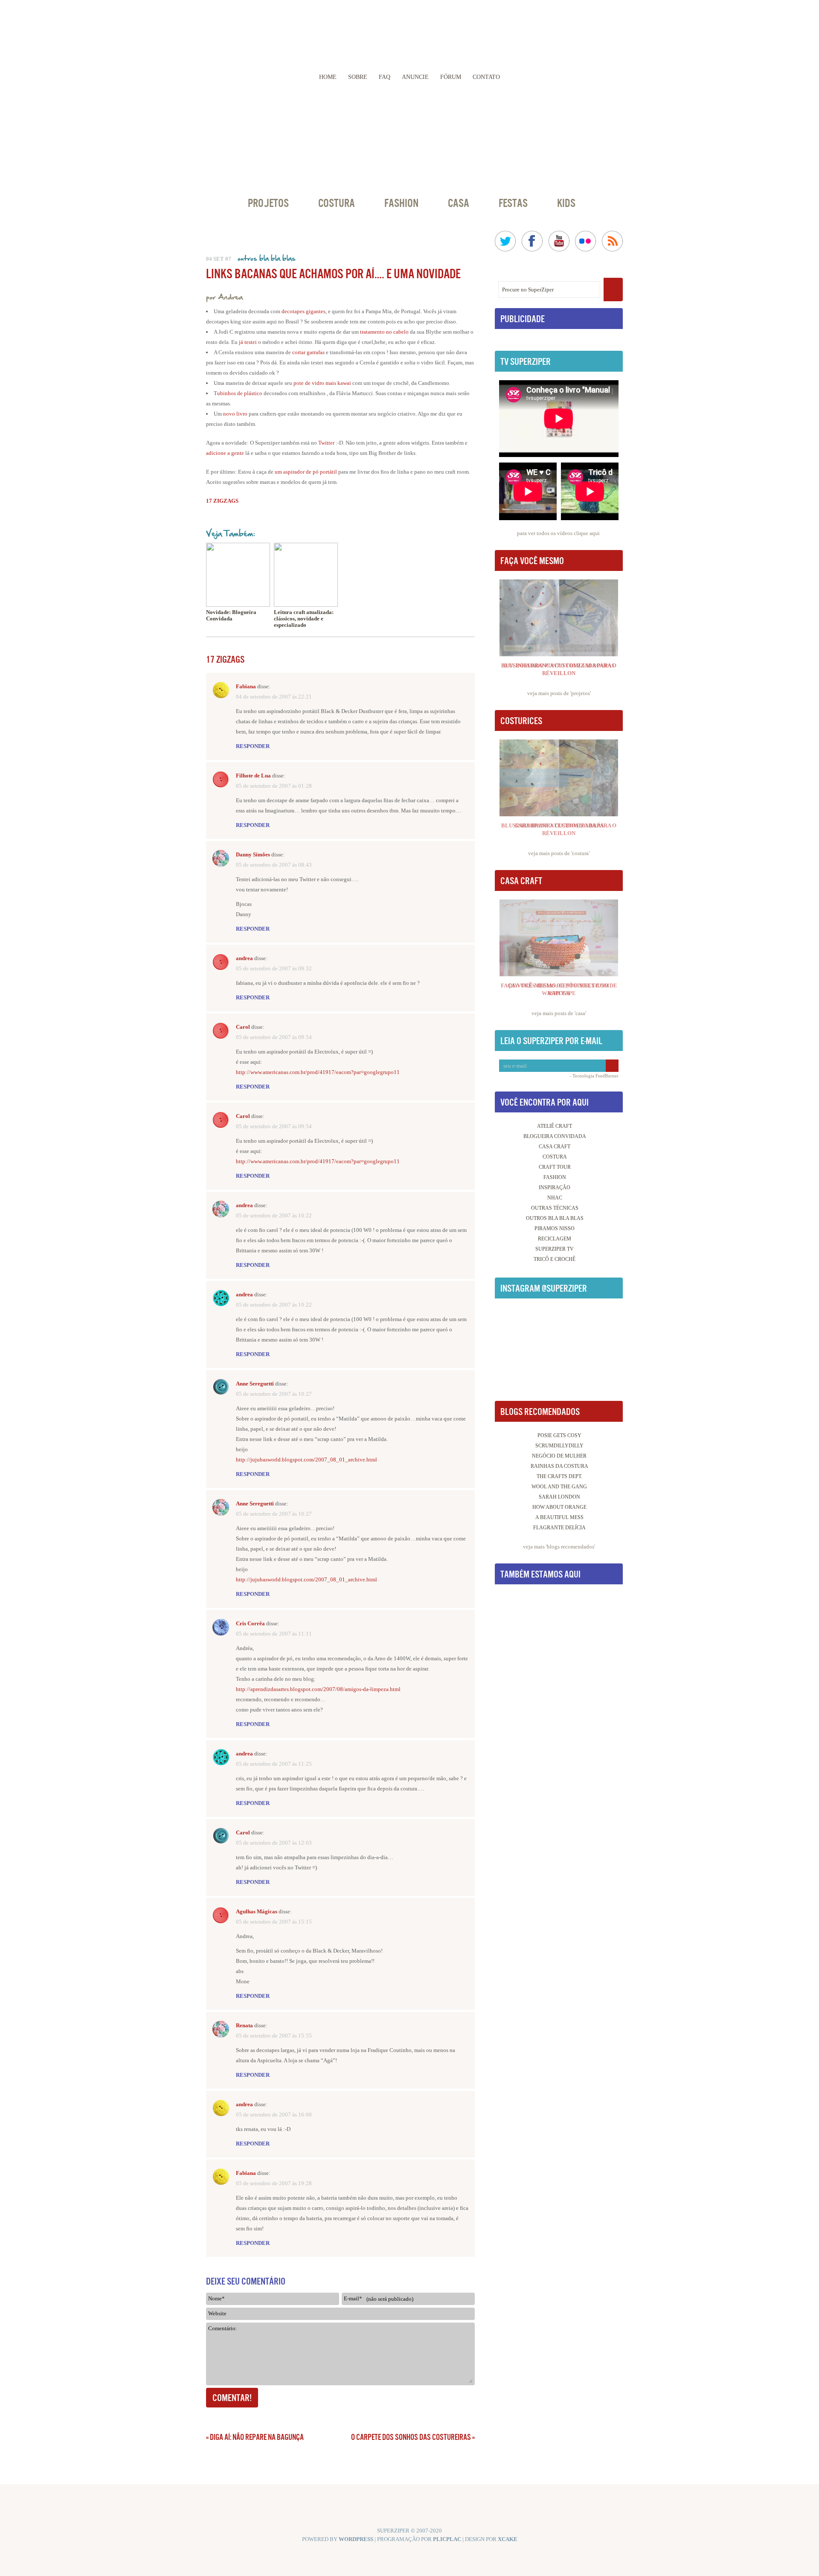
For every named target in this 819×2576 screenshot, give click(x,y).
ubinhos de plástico (240, 393)
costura (580, 853)
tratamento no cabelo (384, 332)
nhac (555, 1198)
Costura (337, 203)
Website (217, 2313)
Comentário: (223, 2328)
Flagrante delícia (559, 1528)
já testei (248, 342)
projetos (581, 693)
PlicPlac (447, 2539)
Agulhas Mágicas (257, 1911)
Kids (566, 203)
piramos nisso (555, 1228)
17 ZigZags (222, 501)
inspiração (555, 1188)
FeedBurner (607, 1076)
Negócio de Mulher (559, 1456)
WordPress (356, 2539)
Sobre (358, 77)
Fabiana (246, 686)
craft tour (555, 1167)
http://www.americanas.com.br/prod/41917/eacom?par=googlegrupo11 (318, 1072)
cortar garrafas (309, 352)
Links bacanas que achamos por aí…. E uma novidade (333, 274)
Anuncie (415, 77)
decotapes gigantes (303, 311)
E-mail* (353, 2298)
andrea (244, 958)
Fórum (451, 77)
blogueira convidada (555, 1136)
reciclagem (555, 1239)
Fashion (401, 203)
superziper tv (555, 1249)
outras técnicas (555, 1208)
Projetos (268, 203)
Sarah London (559, 1497)
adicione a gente (225, 453)
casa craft (555, 1147)
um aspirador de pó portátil (306, 472)
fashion (555, 1177)
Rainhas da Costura (559, 1466)
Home (328, 77)
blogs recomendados (571, 1547)
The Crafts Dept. (559, 1476)
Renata (244, 2025)
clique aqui (587, 533)
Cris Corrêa (250, 1623)
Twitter (326, 443)
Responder (253, 746)
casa (580, 1013)
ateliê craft (555, 1126)
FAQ (385, 77)
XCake (508, 2539)
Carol (243, 1027)
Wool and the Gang (559, 1487)
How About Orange (559, 1507)
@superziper (564, 1288)
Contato (486, 77)
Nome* (216, 2298)
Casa (459, 203)
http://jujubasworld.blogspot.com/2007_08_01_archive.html (306, 1460)
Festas (513, 203)
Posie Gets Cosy (559, 1435)
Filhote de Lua (253, 776)
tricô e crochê (555, 1259)
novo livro (235, 414)
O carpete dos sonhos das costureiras (411, 2437)
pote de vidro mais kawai (322, 383)
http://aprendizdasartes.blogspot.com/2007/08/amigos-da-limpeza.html (318, 1689)
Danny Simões (253, 854)
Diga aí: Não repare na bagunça (257, 2437)
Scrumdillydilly (559, 1446)
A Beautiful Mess (559, 1517)
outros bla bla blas (267, 258)
